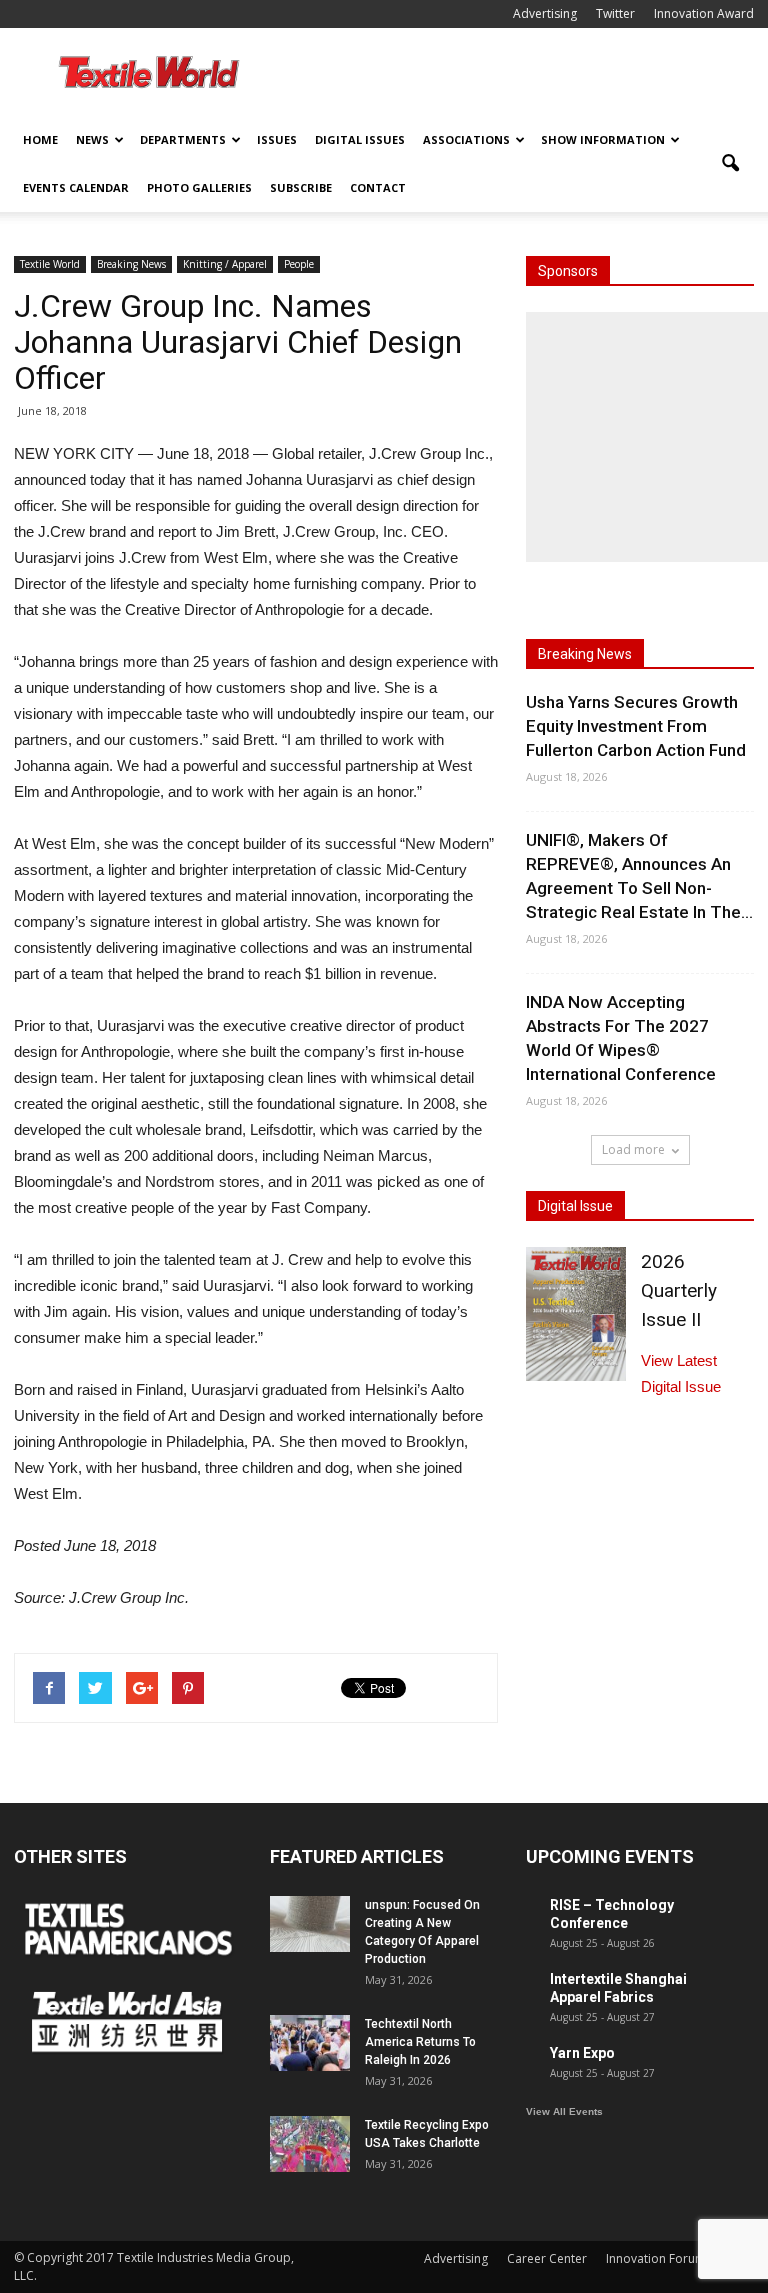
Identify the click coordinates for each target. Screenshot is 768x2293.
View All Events (564, 2111)
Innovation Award (704, 13)
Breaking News (131, 264)
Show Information (603, 139)
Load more (633, 1149)
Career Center (547, 2258)
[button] (730, 164)
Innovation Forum (656, 2258)
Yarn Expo (582, 2053)
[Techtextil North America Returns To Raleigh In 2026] (310, 2043)
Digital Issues (360, 139)
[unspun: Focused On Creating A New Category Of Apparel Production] (310, 1924)
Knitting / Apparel (225, 264)
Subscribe (301, 187)
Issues (277, 139)
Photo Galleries (199, 187)
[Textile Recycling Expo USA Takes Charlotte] (310, 2144)
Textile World (50, 264)
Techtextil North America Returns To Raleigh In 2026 (420, 2042)
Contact (378, 187)
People (299, 264)
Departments (183, 139)
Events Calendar (76, 187)
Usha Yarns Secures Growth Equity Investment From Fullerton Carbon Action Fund (636, 726)
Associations (466, 139)
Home (40, 139)
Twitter (615, 13)
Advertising (545, 13)
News (92, 139)
